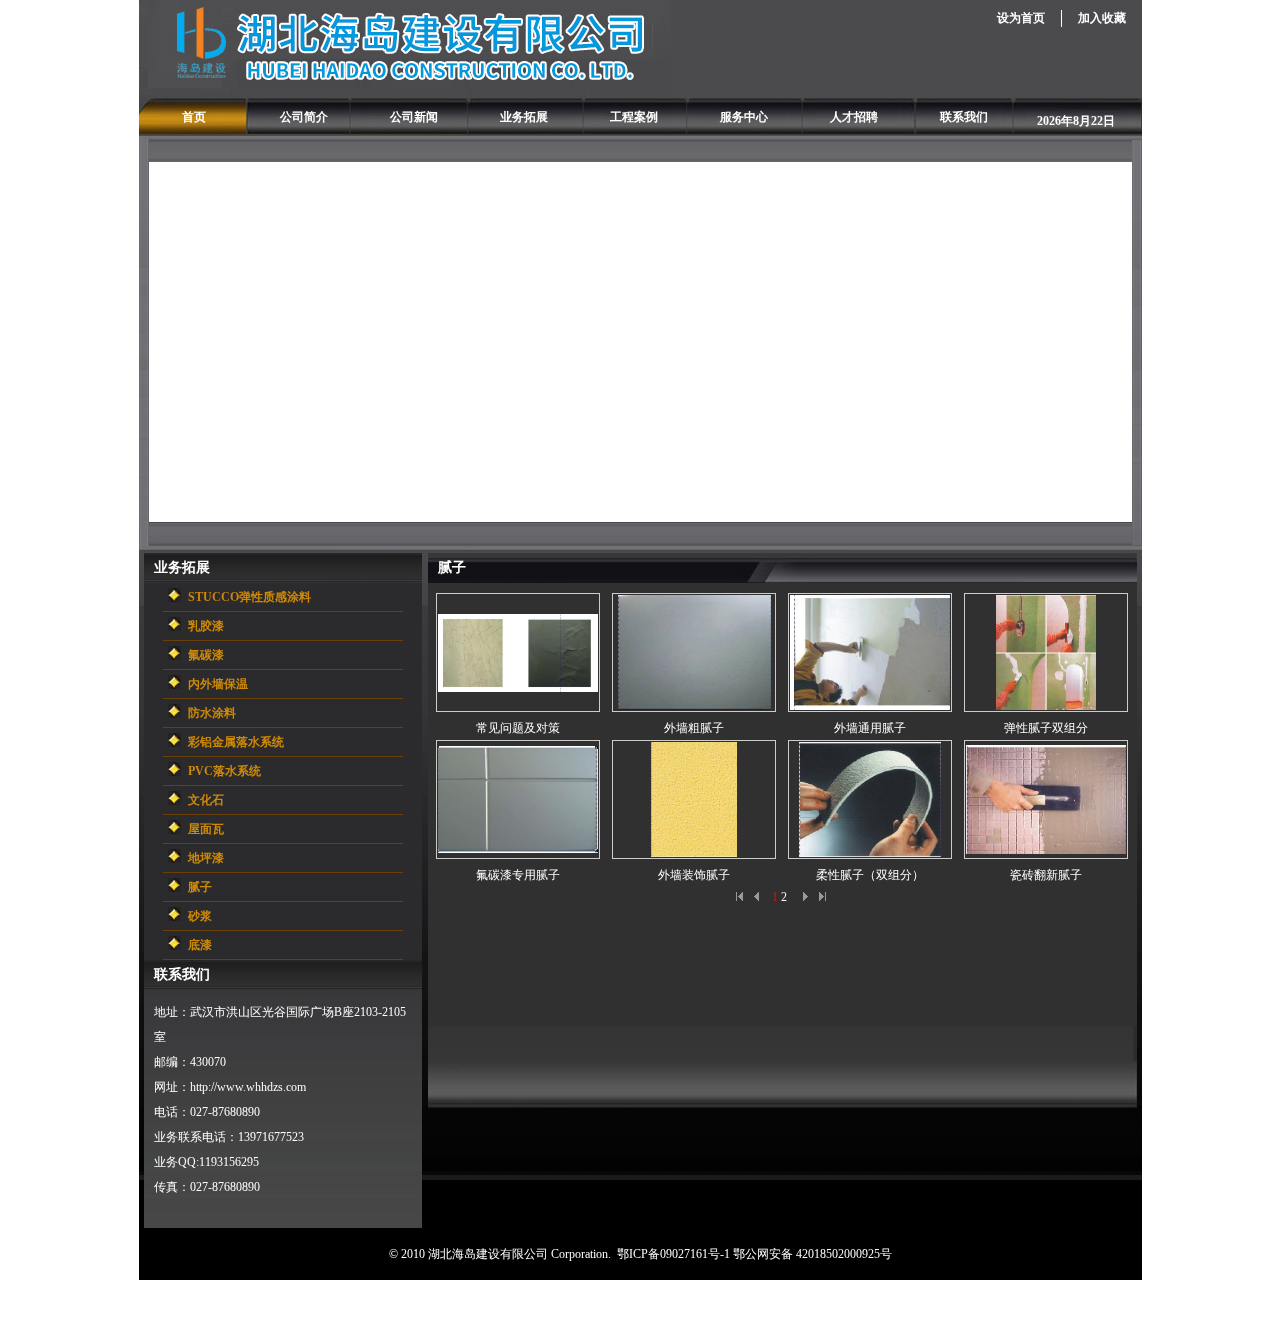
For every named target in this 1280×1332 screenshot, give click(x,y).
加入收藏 (1102, 18)
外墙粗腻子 (694, 728)
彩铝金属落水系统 (236, 742)
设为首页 (1021, 18)
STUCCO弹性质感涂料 (249, 597)
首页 (194, 117)
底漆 (200, 945)
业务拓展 (524, 117)
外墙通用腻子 (870, 728)
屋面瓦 (206, 829)
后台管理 (560, 1306)
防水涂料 (212, 713)
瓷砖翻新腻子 (1046, 875)
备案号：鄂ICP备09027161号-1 (671, 1306)
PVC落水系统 (224, 771)
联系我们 (964, 117)
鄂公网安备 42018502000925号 (812, 1254)
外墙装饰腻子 (694, 875)
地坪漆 (206, 858)
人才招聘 (854, 117)
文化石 (206, 800)
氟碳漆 (206, 655)
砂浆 (200, 916)
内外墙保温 (218, 684)
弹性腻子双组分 (1046, 728)
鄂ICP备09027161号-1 (673, 1254)
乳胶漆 (206, 626)
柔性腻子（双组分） (870, 875)
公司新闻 (414, 117)
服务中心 (744, 117)
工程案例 (634, 117)
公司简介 (304, 117)
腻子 (200, 887)
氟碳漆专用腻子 (518, 875)
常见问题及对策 (518, 728)
